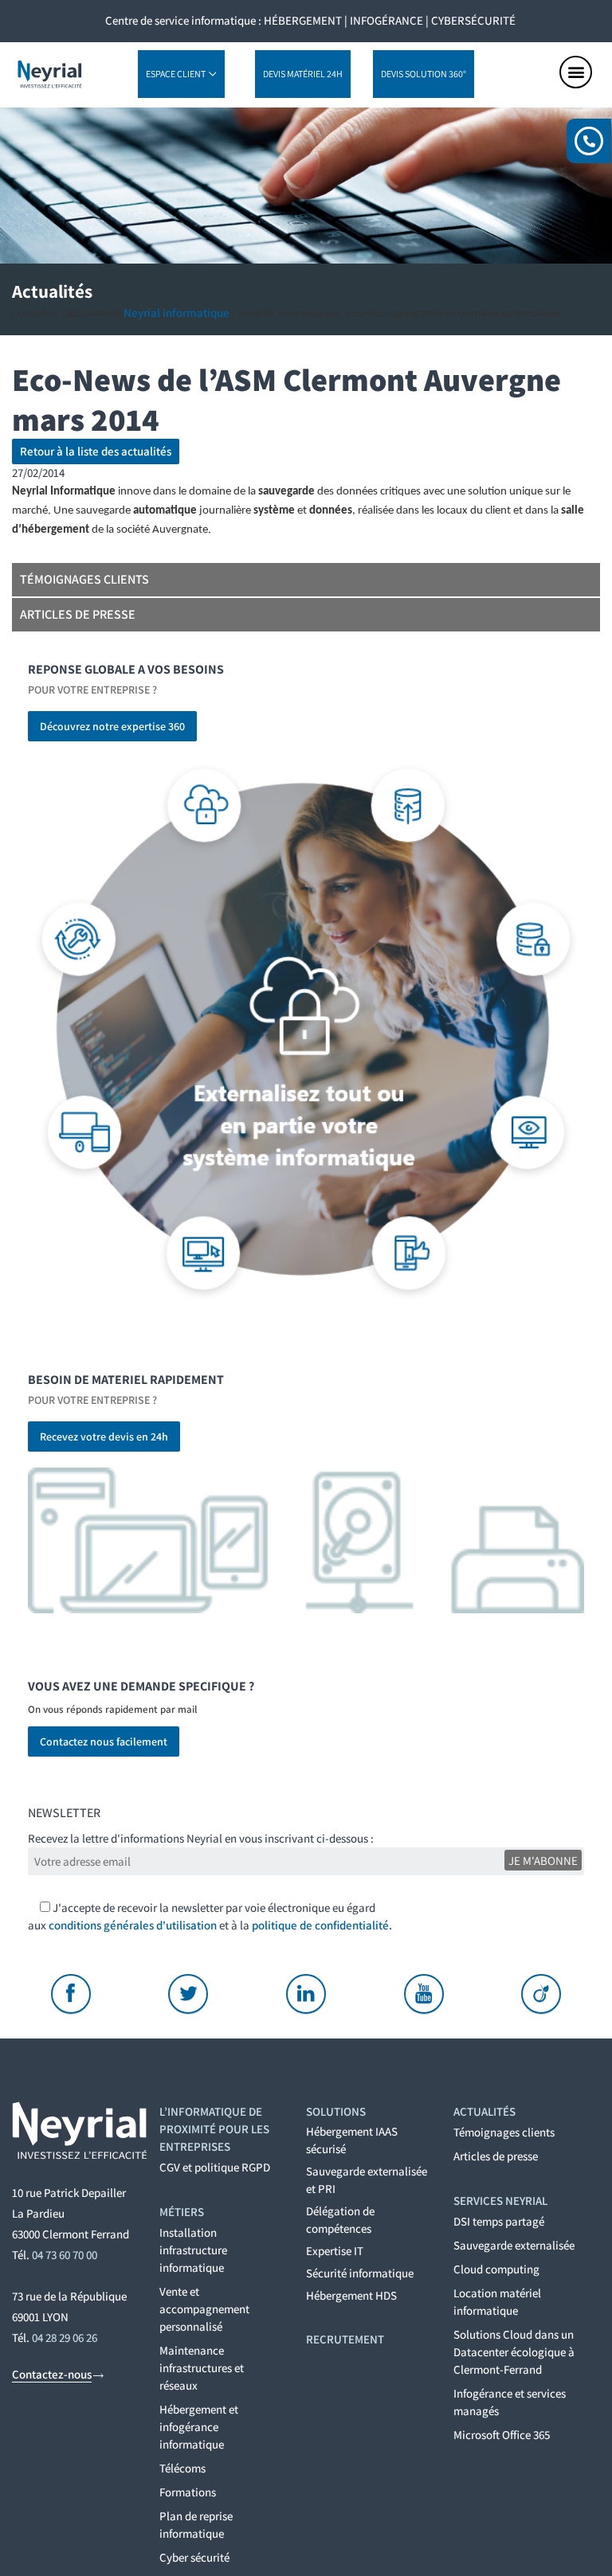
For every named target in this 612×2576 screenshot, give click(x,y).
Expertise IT (335, 2251)
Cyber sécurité (194, 2557)
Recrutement (345, 2339)
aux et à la (210, 1925)
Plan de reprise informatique (196, 2525)
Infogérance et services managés (510, 2402)
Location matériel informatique (497, 2302)
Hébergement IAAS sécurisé (352, 2140)
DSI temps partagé (499, 2221)
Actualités (484, 2111)
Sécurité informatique (360, 2273)
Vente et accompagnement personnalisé (204, 2309)
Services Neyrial (500, 2201)
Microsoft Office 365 (502, 2435)
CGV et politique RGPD (215, 2167)
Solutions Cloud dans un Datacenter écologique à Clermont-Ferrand (514, 2352)
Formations (188, 2492)
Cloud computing (496, 2269)
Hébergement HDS (351, 2295)
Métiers (182, 2212)
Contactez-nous (52, 2374)
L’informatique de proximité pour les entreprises (214, 2129)
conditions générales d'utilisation (133, 1925)
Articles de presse (78, 614)
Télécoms (182, 2468)
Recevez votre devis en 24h (104, 1437)
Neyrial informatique (177, 313)
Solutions (336, 2111)
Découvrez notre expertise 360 (112, 726)
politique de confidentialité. (322, 1925)
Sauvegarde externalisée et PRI (367, 2180)
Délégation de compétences (340, 2220)
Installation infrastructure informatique (193, 2250)
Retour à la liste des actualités (96, 451)
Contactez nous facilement (104, 1741)
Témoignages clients (84, 579)
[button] (576, 72)
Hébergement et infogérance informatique (199, 2427)
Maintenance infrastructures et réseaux (202, 2368)
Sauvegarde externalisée (514, 2245)
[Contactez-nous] (98, 2376)
